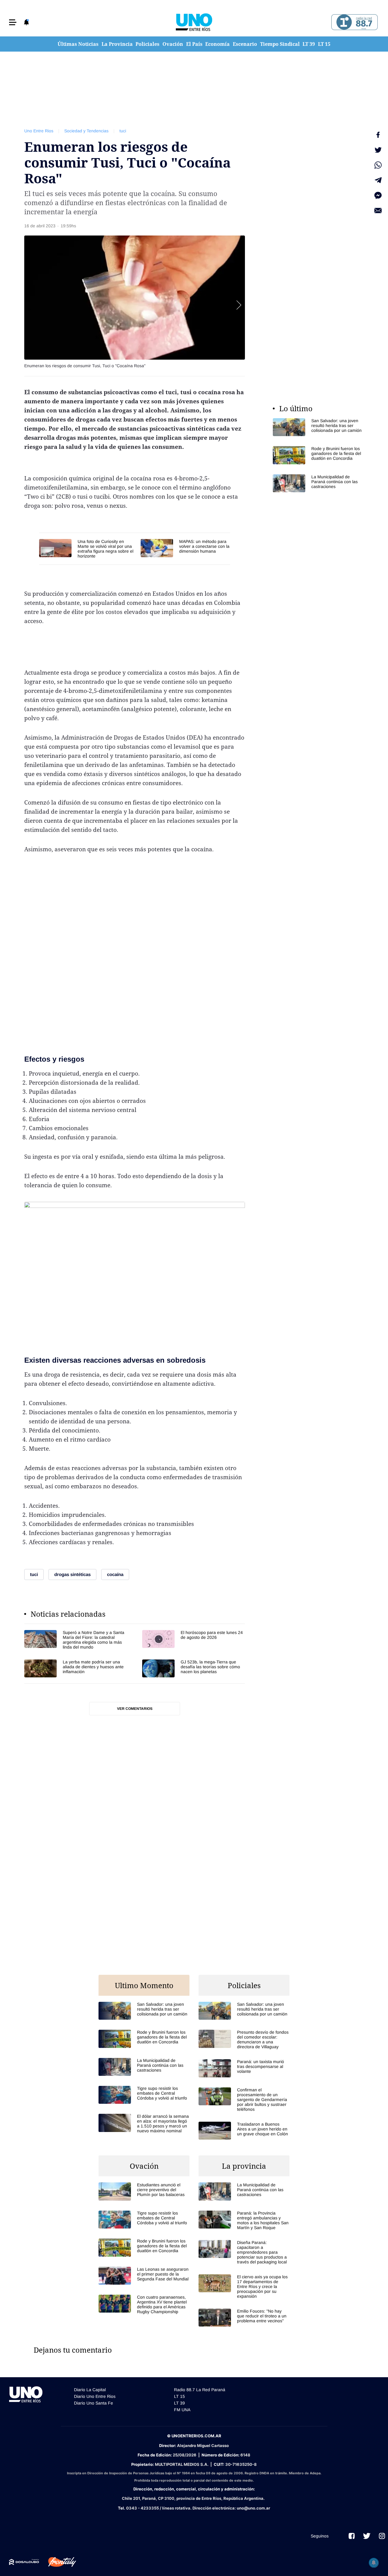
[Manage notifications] (374, 2563)
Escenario (245, 44)
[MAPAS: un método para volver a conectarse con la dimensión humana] (185, 548)
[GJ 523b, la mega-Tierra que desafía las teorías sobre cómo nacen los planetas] (194, 1668)
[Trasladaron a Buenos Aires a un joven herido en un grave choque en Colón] (244, 2131)
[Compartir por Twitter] (378, 150)
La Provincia (117, 44)
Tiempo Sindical (280, 44)
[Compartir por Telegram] (378, 180)
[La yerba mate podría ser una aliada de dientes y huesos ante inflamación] (76, 1668)
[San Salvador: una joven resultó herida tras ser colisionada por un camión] (318, 427)
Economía (217, 44)
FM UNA (182, 2410)
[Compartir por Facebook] (378, 135)
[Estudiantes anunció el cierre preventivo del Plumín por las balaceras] (144, 2191)
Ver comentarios (135, 1709)
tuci (123, 131)
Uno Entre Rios (39, 131)
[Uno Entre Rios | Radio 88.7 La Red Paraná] (354, 22)
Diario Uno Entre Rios (95, 2396)
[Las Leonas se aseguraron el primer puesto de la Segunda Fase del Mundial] (144, 2276)
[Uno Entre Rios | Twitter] (367, 2536)
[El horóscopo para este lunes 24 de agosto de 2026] (194, 1640)
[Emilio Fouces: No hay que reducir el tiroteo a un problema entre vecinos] (244, 2318)
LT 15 (324, 44)
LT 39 (309, 44)
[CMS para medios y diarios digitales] (24, 2562)
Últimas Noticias (78, 44)
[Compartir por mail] (378, 211)
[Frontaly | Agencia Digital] (58, 2562)
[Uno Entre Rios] (194, 22)
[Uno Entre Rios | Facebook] (352, 2536)
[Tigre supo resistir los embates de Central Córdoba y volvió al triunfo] (144, 2095)
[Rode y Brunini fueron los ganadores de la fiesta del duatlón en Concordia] (318, 455)
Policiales (147, 44)
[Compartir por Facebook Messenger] (378, 195)
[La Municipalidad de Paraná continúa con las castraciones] (318, 483)
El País (194, 44)
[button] (13, 22)
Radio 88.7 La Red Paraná (200, 2390)
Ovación (173, 44)
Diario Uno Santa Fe (94, 2403)
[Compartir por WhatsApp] (378, 165)
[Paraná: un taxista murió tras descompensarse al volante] (244, 2068)
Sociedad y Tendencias (86, 131)
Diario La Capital (90, 2390)
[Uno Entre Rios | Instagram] (382, 2536)
